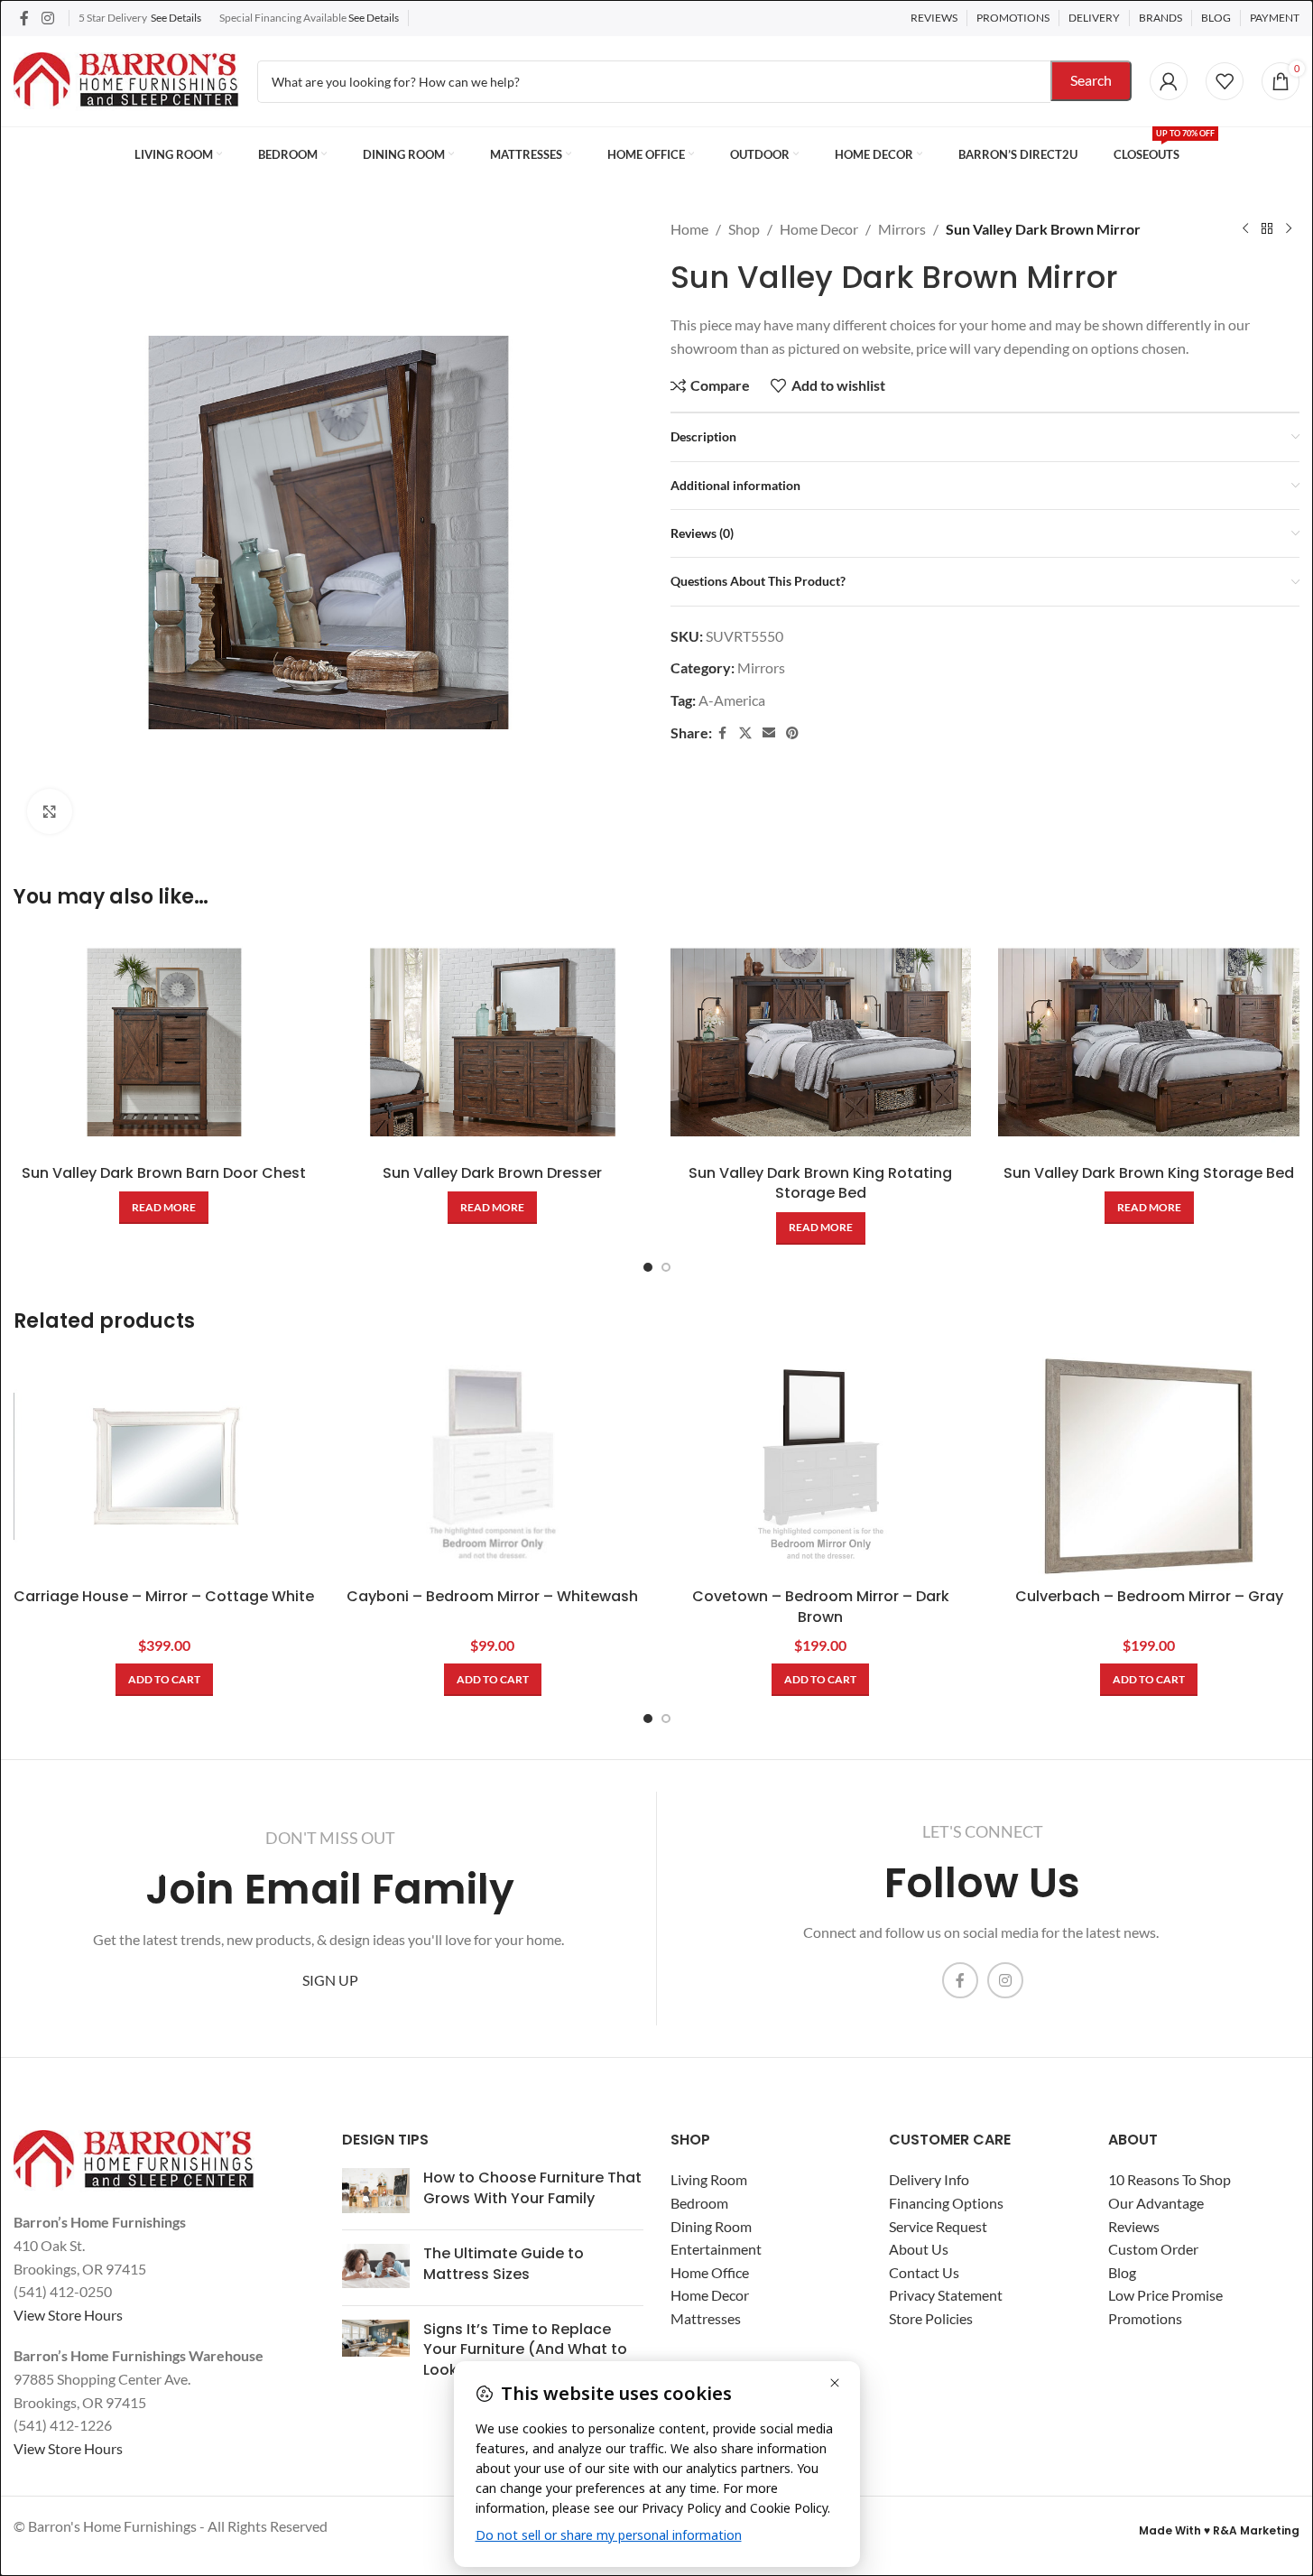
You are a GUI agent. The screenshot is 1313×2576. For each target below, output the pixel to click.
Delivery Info (929, 2179)
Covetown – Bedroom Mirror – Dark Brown (821, 1606)
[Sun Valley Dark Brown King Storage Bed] (1149, 1042)
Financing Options (946, 2203)
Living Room (709, 2179)
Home (689, 229)
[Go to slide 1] (648, 1267)
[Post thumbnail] (376, 2192)
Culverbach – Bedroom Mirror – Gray (1149, 1596)
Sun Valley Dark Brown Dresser (492, 1173)
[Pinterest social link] (792, 733)
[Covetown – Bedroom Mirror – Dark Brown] (821, 1466)
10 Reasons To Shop (1170, 2179)
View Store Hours (68, 2315)
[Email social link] (769, 733)
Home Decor (819, 229)
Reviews (1134, 2226)
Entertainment (716, 2249)
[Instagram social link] (47, 18)
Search (1091, 80)
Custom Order (1153, 2249)
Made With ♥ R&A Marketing (1219, 2530)
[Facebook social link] (24, 18)
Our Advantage (1156, 2203)
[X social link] (745, 733)
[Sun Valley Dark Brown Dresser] (493, 1042)
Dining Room (711, 2226)
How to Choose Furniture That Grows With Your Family (532, 2187)
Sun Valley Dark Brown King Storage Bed (1149, 1173)
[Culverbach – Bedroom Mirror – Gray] (1149, 1466)
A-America (732, 700)
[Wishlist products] (1225, 81)
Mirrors (902, 229)
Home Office (710, 2272)
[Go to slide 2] (666, 1267)
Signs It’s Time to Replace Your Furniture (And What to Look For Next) (525, 2349)
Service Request (938, 2226)
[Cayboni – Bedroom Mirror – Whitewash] (493, 1466)
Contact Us (924, 2272)
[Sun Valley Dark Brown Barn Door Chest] (164, 1042)
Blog (1122, 2272)
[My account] (1169, 81)
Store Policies (931, 2318)
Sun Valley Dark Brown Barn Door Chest (164, 1173)
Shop (744, 229)
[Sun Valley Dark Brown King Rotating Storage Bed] (821, 1042)
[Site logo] (126, 79)
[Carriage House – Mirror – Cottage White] (164, 1466)
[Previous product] (1245, 229)
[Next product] (1289, 229)
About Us (919, 2249)
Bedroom (699, 2203)
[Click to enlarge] (50, 811)
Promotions (1145, 2318)
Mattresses (706, 2318)
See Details (176, 18)
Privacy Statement (946, 2295)
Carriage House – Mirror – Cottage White (164, 1596)
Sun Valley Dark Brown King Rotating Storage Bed (820, 1183)
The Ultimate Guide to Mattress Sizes (504, 2263)
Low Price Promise (1165, 2295)
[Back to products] (1267, 229)
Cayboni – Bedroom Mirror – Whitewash (492, 1596)
